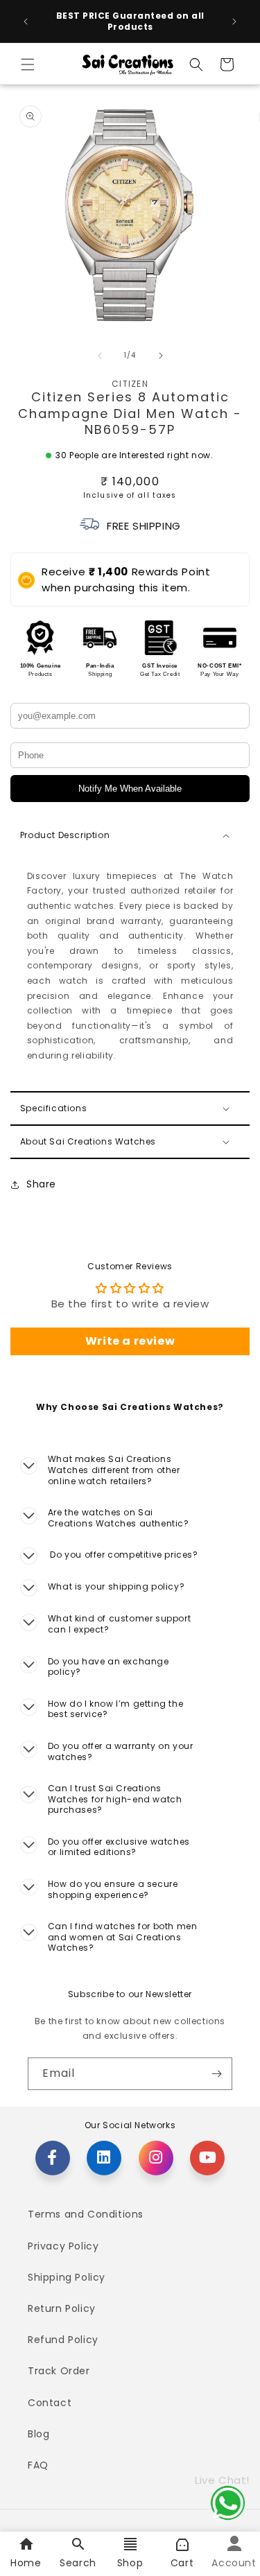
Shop (130, 2563)
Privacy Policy (63, 2246)
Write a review (130, 1341)
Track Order (59, 2371)
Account (234, 2563)
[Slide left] (100, 356)
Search (78, 2563)
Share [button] (41, 1184)
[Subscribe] (216, 2074)
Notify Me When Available (130, 789)
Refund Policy (63, 2340)
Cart (182, 2563)
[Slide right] (161, 356)
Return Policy (62, 2308)
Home (26, 2563)
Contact (50, 2403)
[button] (28, 64)
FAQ (38, 2465)
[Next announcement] (234, 21)
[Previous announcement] (26, 21)
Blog (38, 2434)
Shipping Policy (67, 2277)
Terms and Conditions (86, 2214)
